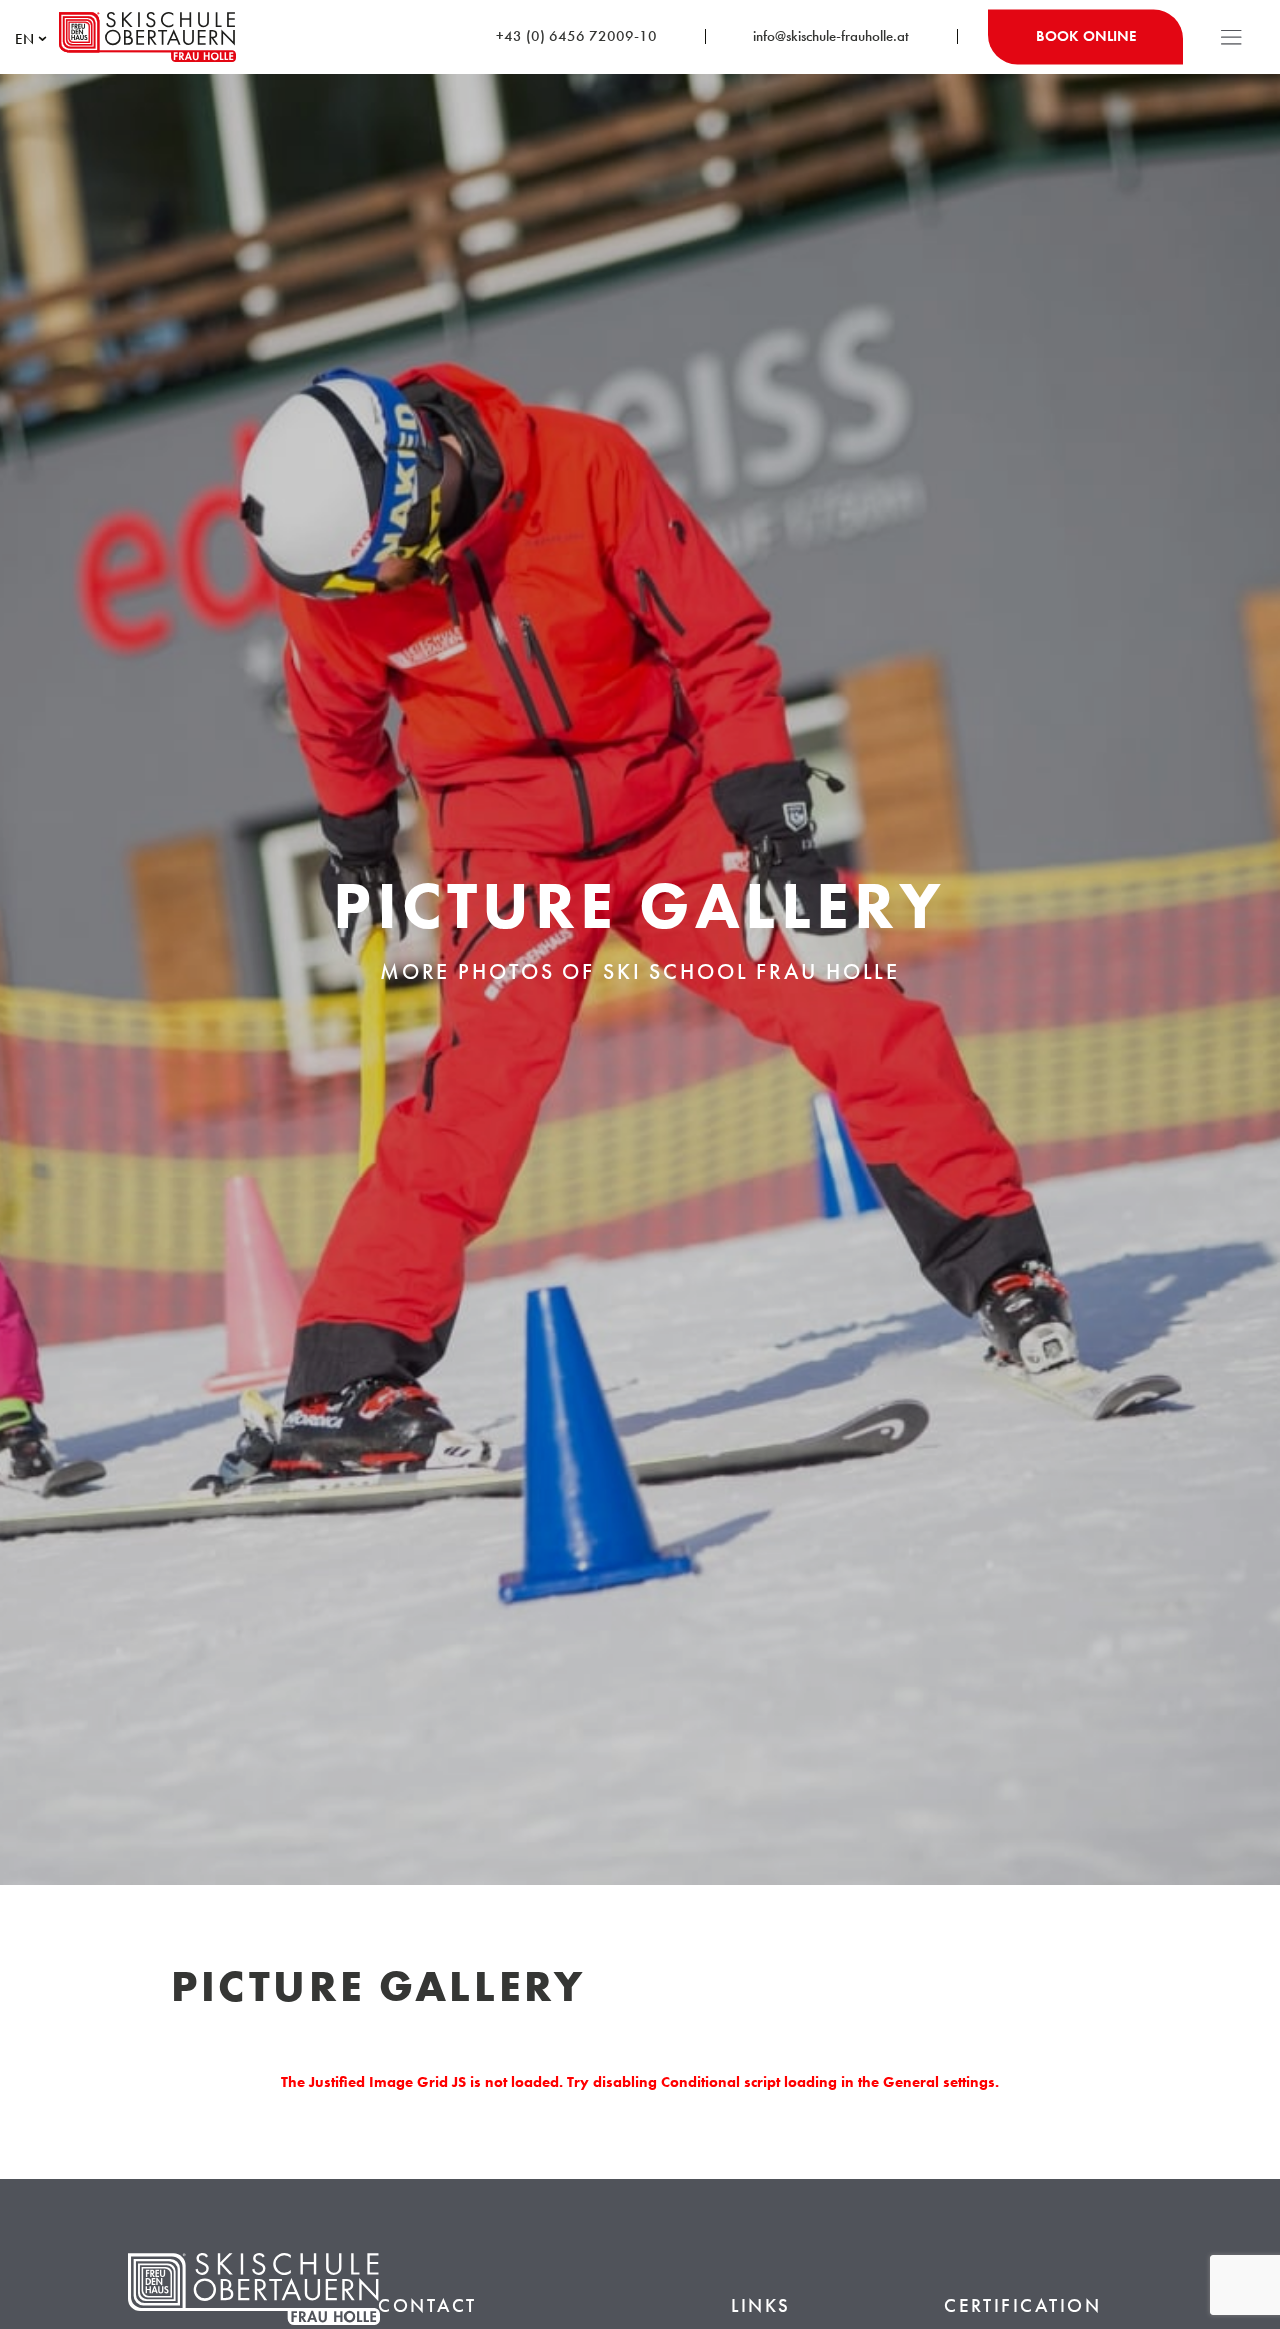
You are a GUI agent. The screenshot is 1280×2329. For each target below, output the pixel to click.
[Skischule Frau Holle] (147, 37)
